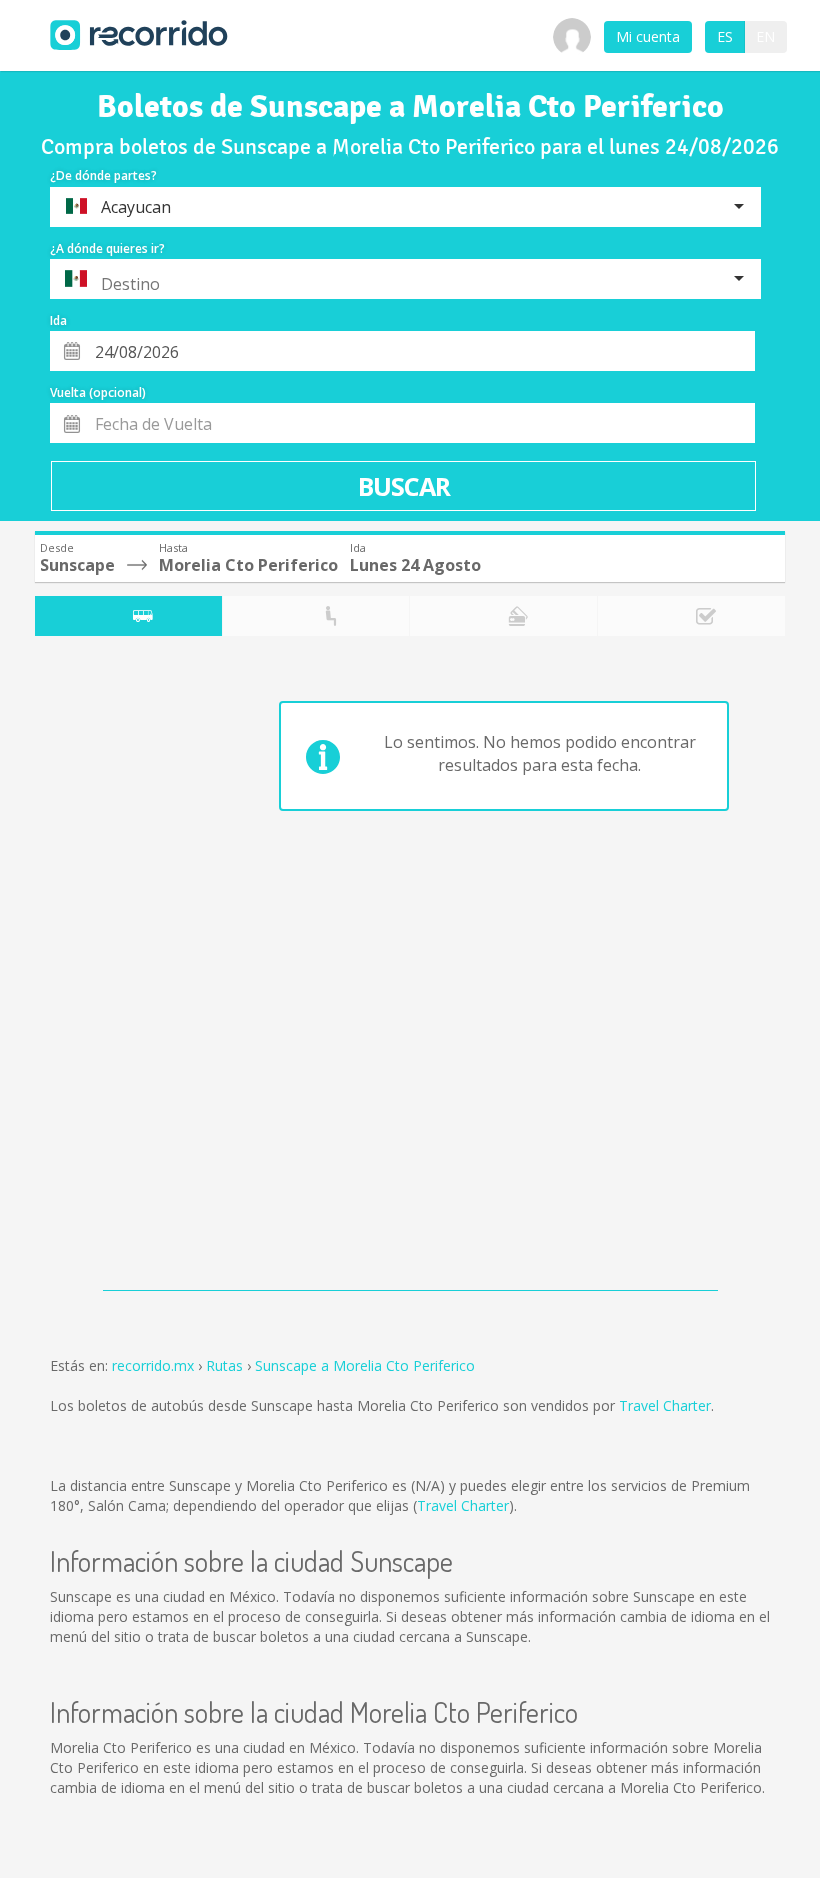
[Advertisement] (114, 968)
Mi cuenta (648, 36)
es (725, 36)
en (765, 36)
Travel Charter (665, 1405)
